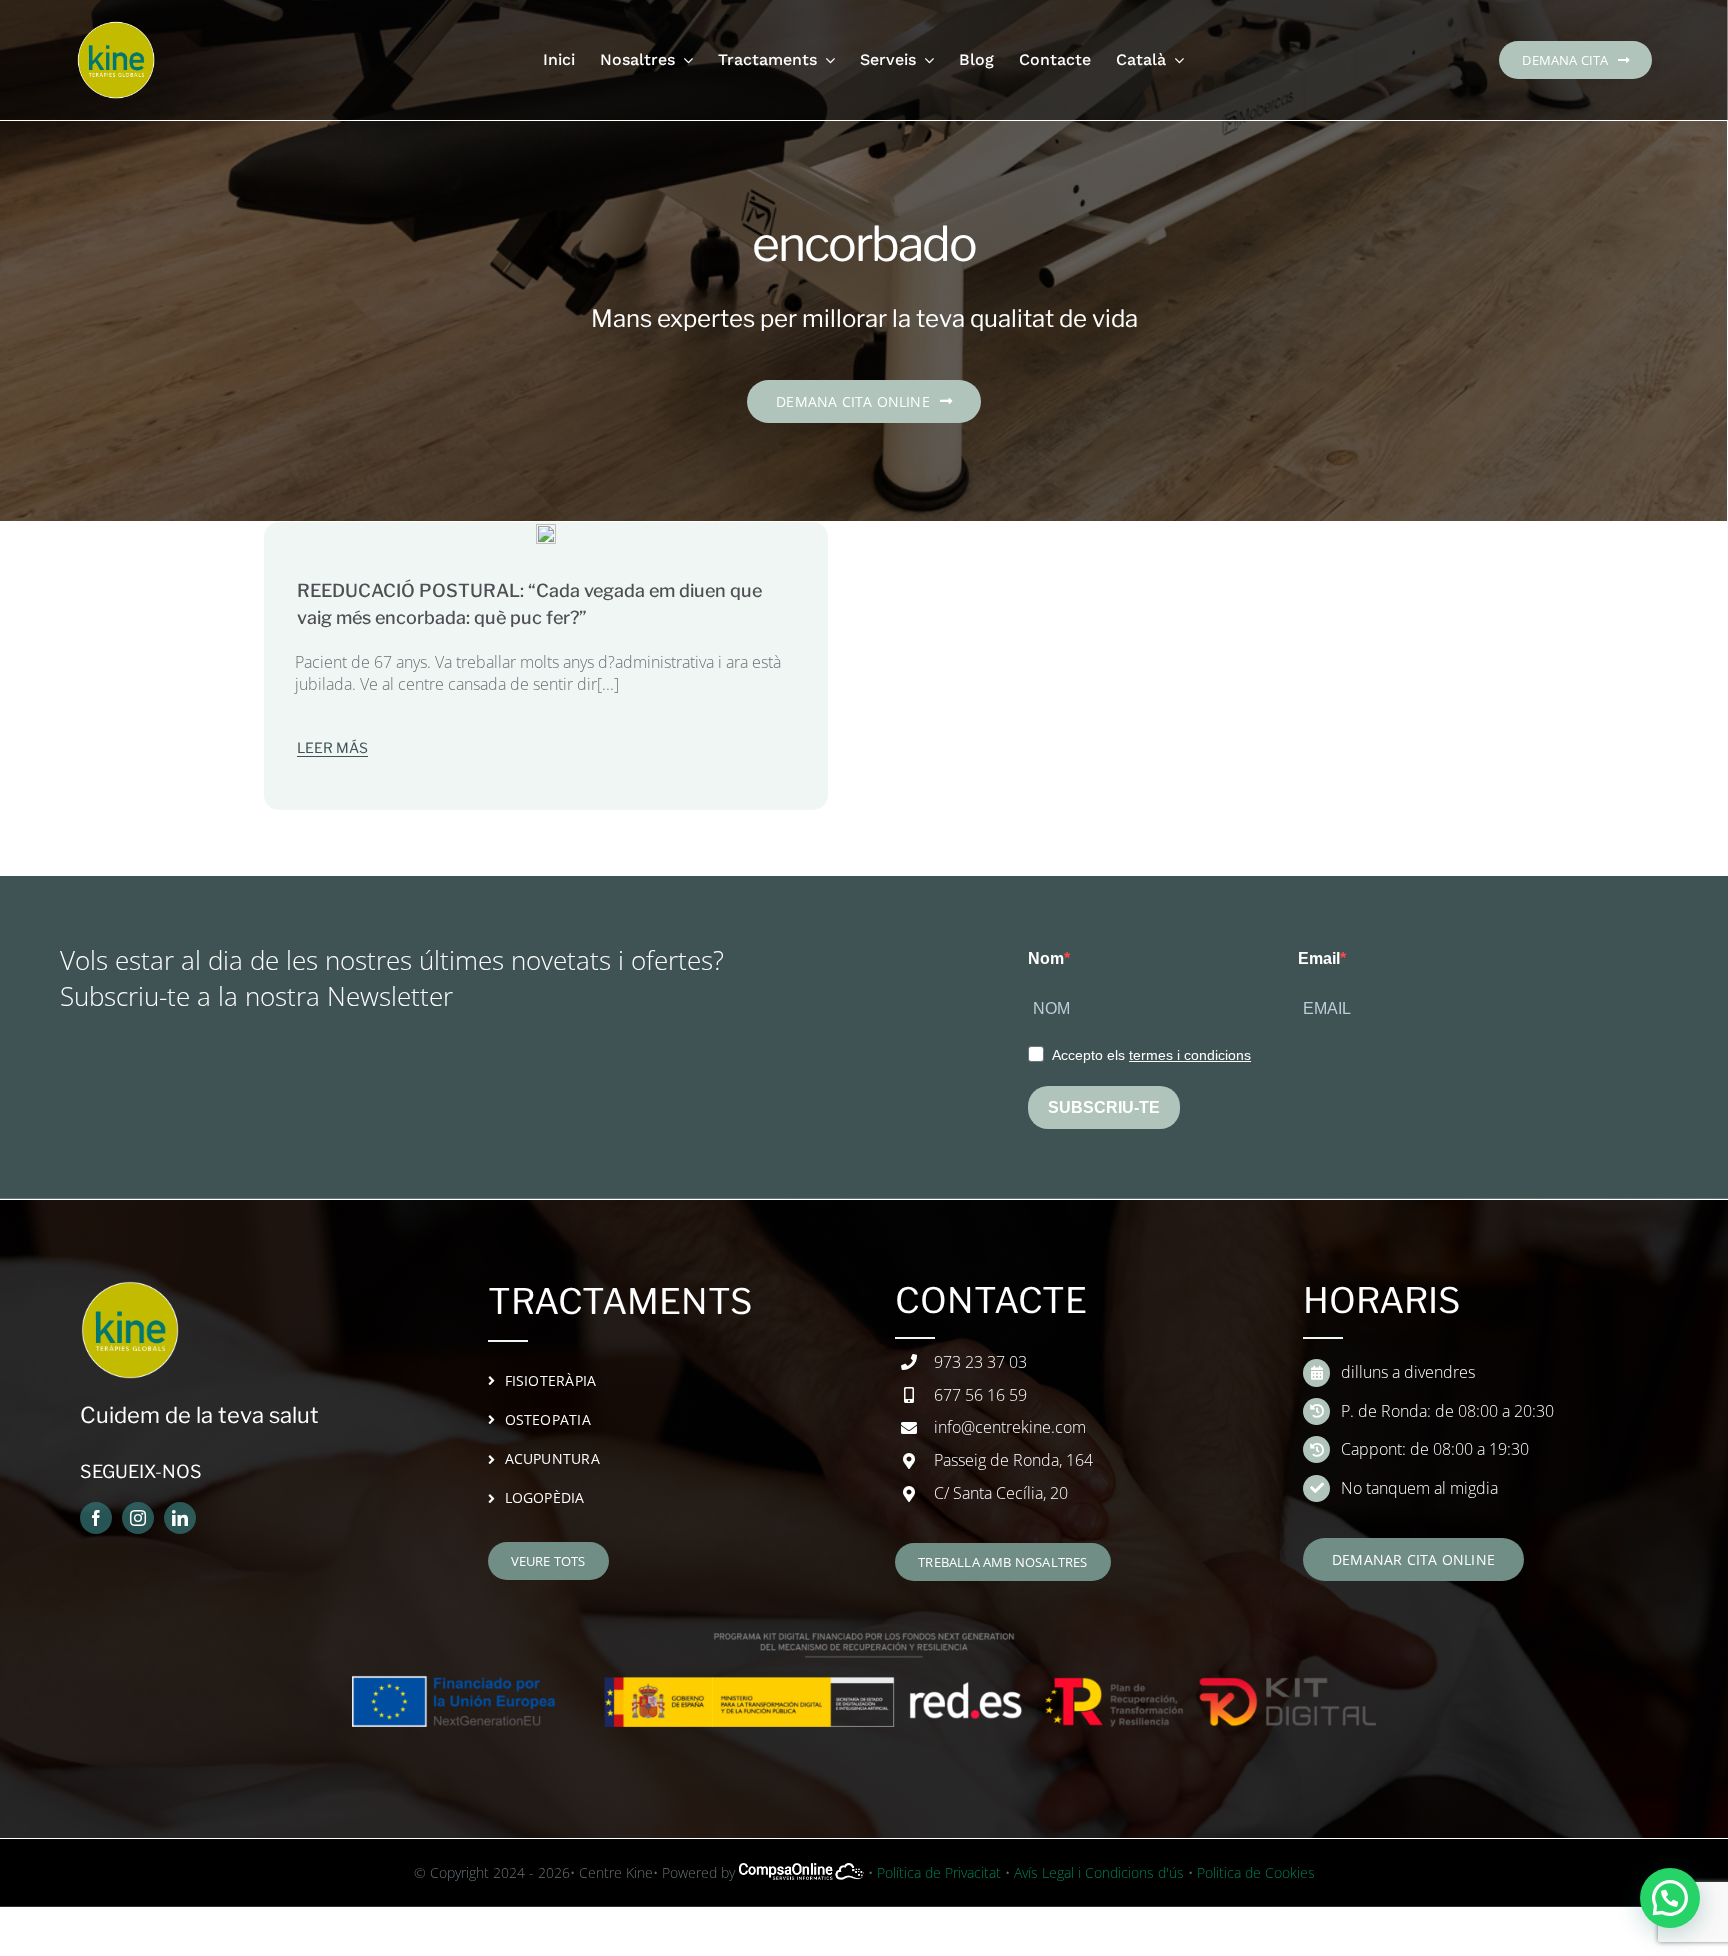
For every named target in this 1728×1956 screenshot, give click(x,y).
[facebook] (96, 1518)
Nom (1046, 958)
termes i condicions (1190, 1055)
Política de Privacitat (939, 1872)
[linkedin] (180, 1518)
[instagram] (138, 1518)
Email (1319, 958)
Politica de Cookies (1256, 1872)
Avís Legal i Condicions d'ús (1099, 1872)
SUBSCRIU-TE (1104, 1107)
